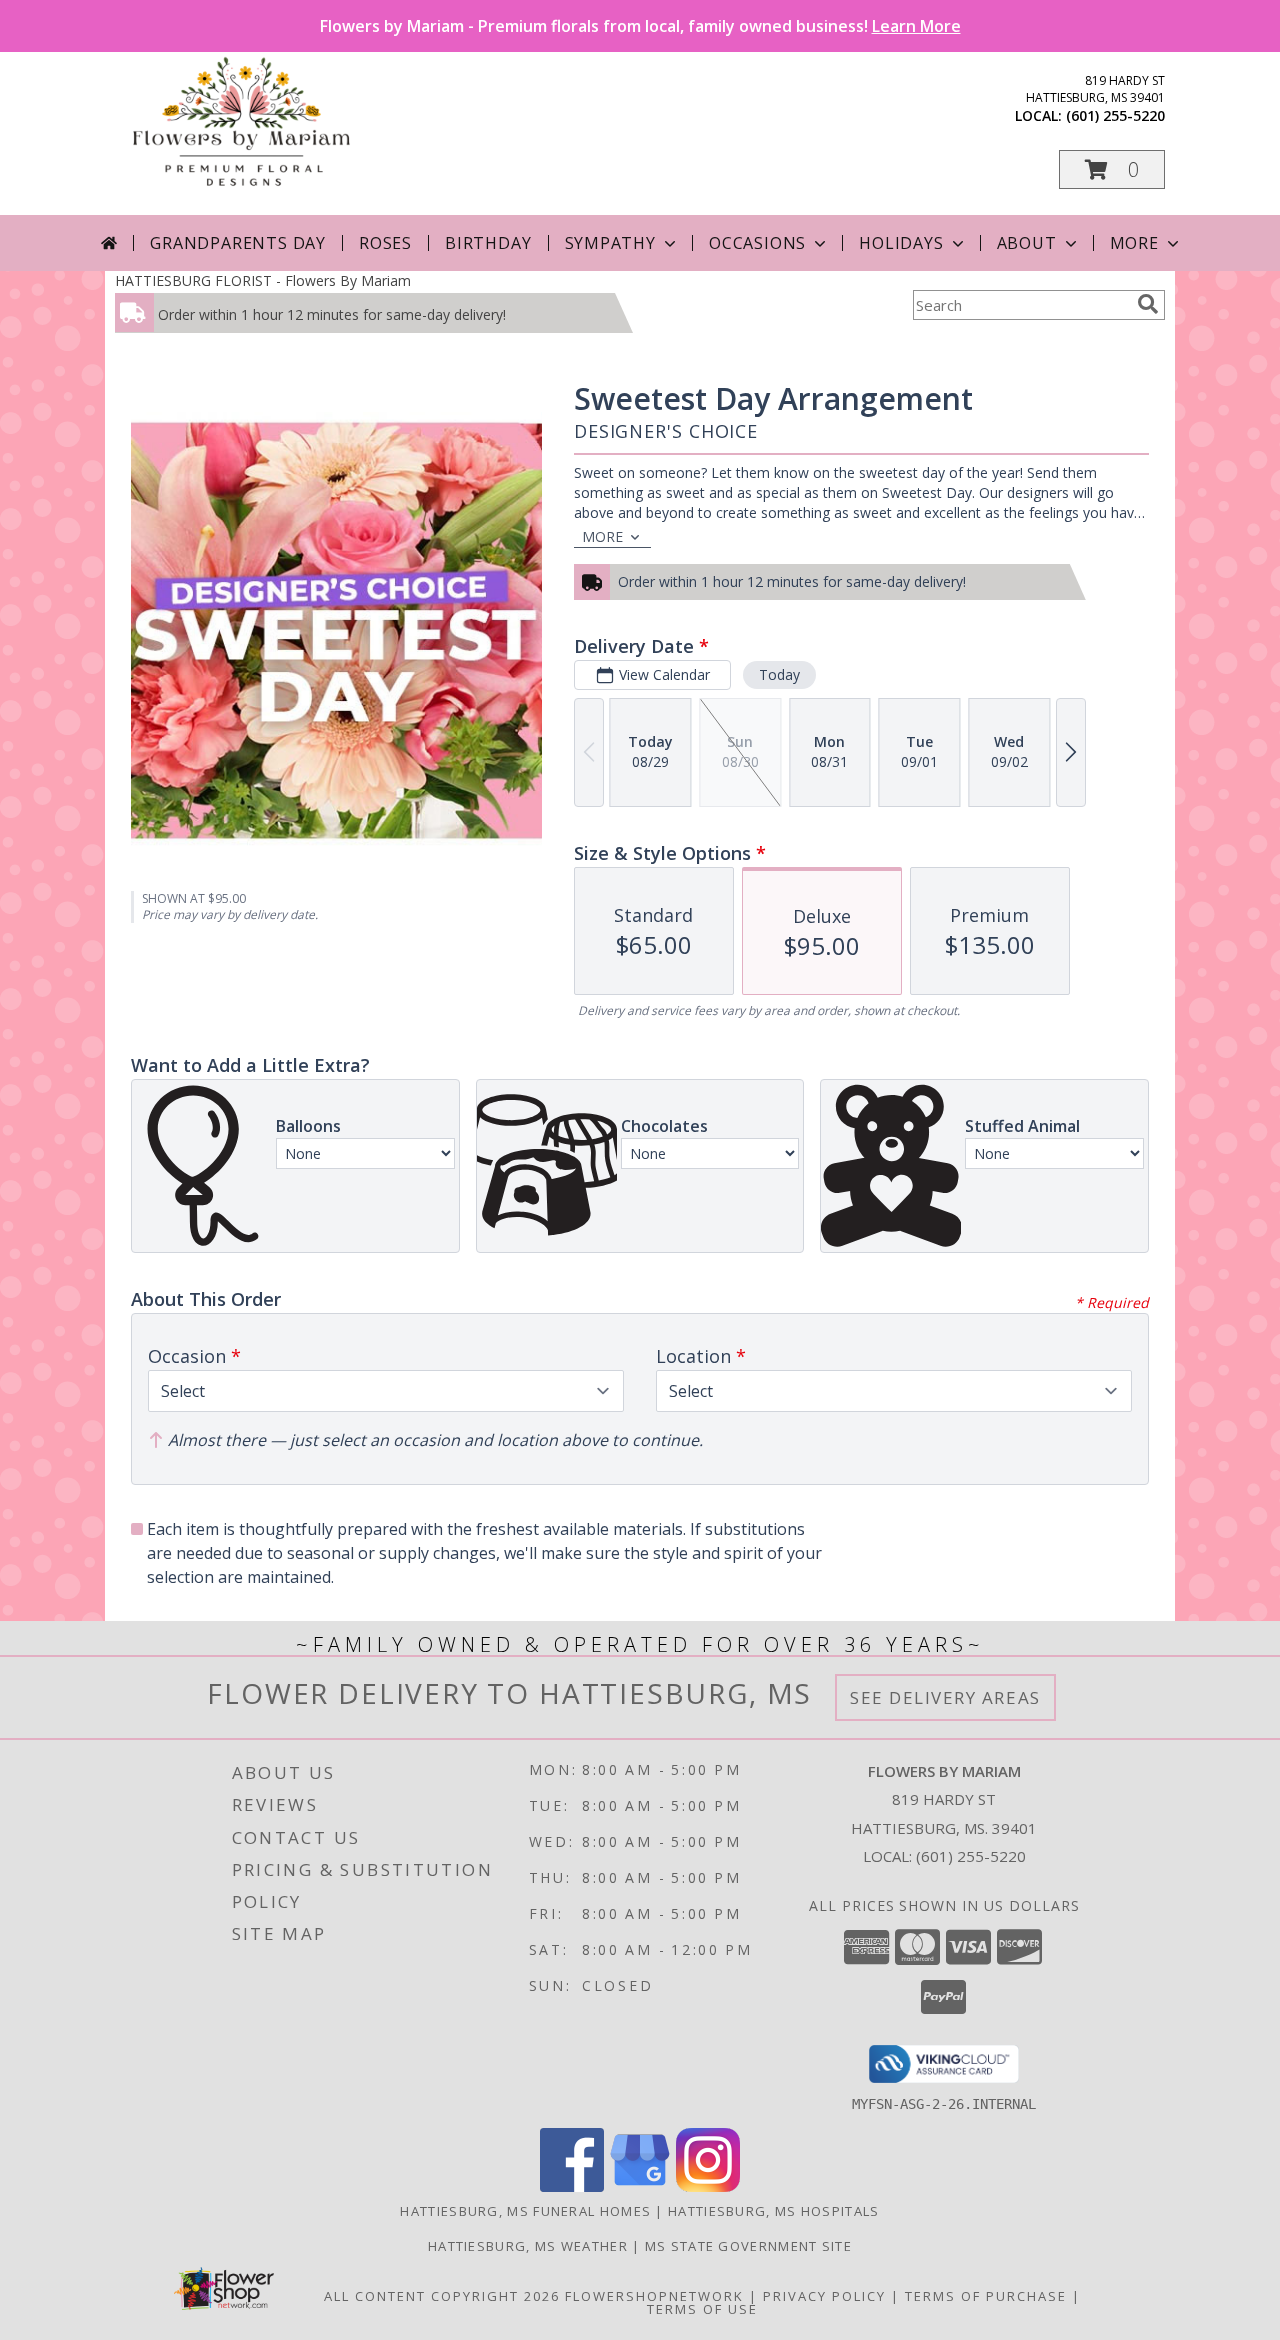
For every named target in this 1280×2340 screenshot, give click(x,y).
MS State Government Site (748, 2246)
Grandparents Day (238, 243)
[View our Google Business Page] (640, 2186)
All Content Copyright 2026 (442, 2296)
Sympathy (610, 243)
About (1027, 243)
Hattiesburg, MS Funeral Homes (525, 2211)
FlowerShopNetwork (654, 2296)
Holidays (901, 243)
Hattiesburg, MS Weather (528, 2246)
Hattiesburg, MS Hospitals (774, 2211)
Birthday (488, 243)
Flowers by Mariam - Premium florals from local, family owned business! (640, 26)
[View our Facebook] (572, 2186)
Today (779, 674)
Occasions (757, 243)
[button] (1112, 169)
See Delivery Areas (945, 1697)
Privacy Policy (824, 2296)
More (1134, 243)
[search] (1148, 304)
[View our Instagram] (708, 2186)
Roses (385, 243)
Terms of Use (702, 2309)
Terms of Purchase (986, 2296)
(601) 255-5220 (1115, 115)
